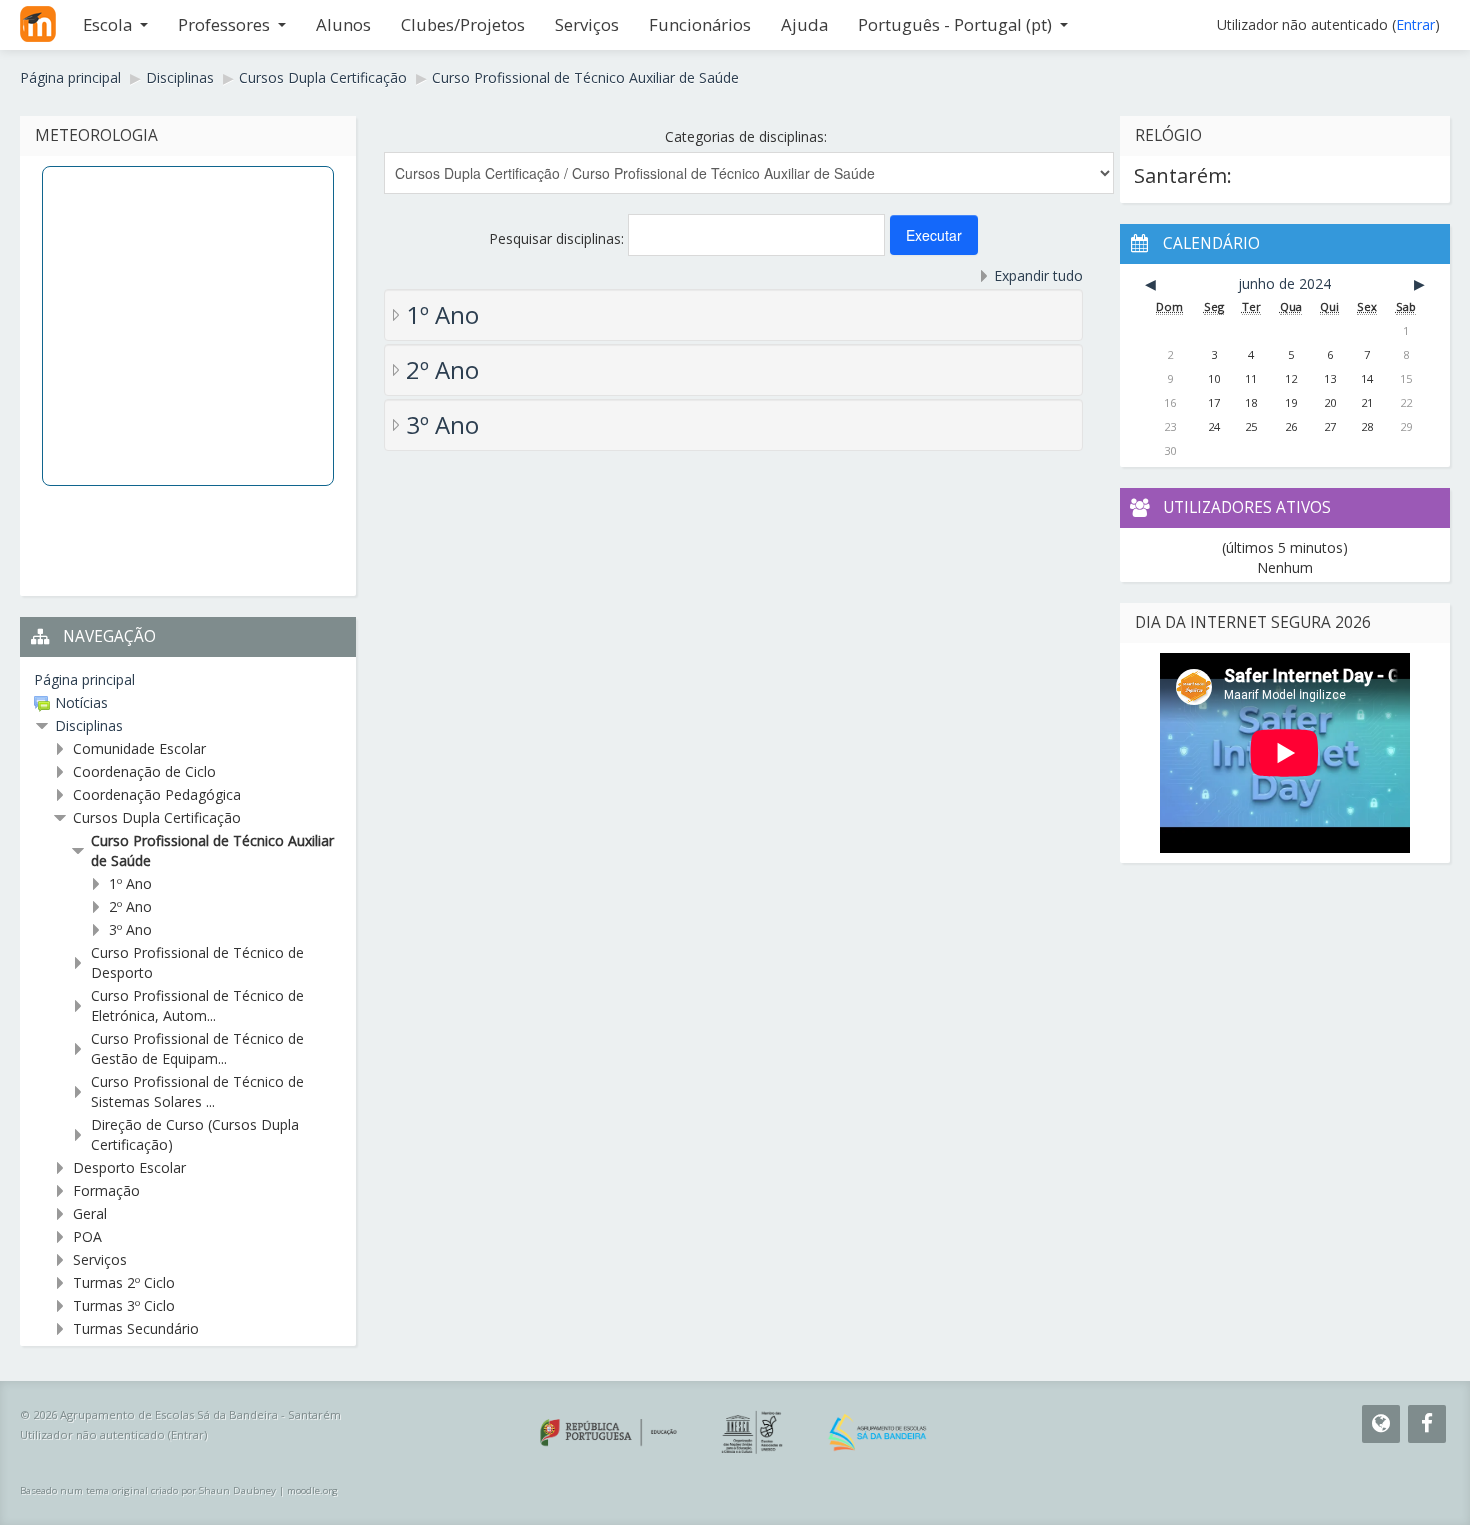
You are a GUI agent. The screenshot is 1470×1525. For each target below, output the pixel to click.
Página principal (84, 679)
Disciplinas (89, 725)
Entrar (1415, 24)
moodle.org (312, 1490)
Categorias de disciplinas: (746, 136)
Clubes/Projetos (463, 24)
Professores (224, 24)
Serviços (587, 24)
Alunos (343, 24)
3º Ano (442, 424)
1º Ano (442, 314)
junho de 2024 (1284, 283)
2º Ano (442, 369)
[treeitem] (188, 680)
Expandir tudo (1038, 275)
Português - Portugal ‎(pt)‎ (955, 24)
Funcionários (700, 24)
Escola (107, 24)
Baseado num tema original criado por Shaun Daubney (148, 1490)
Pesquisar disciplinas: (558, 238)
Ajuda (804, 24)
